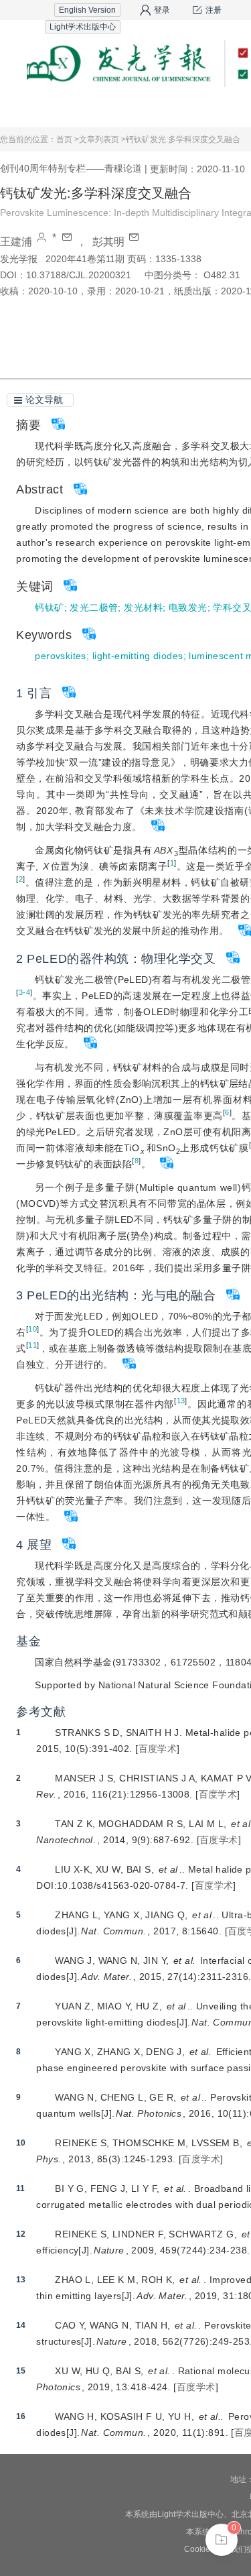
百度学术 (158, 1749)
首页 (41, 110)
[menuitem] (41, 111)
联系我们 (210, 110)
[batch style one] (222, 2540)
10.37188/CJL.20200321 (79, 275)
